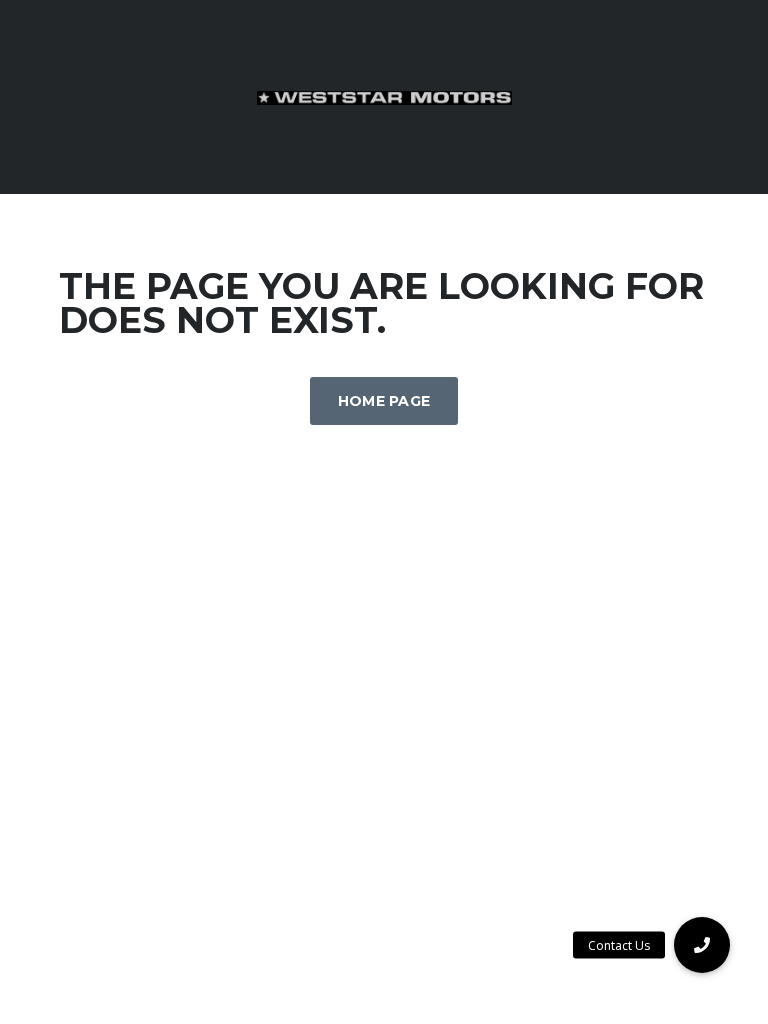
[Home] (384, 96)
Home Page (384, 401)
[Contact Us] (702, 945)
